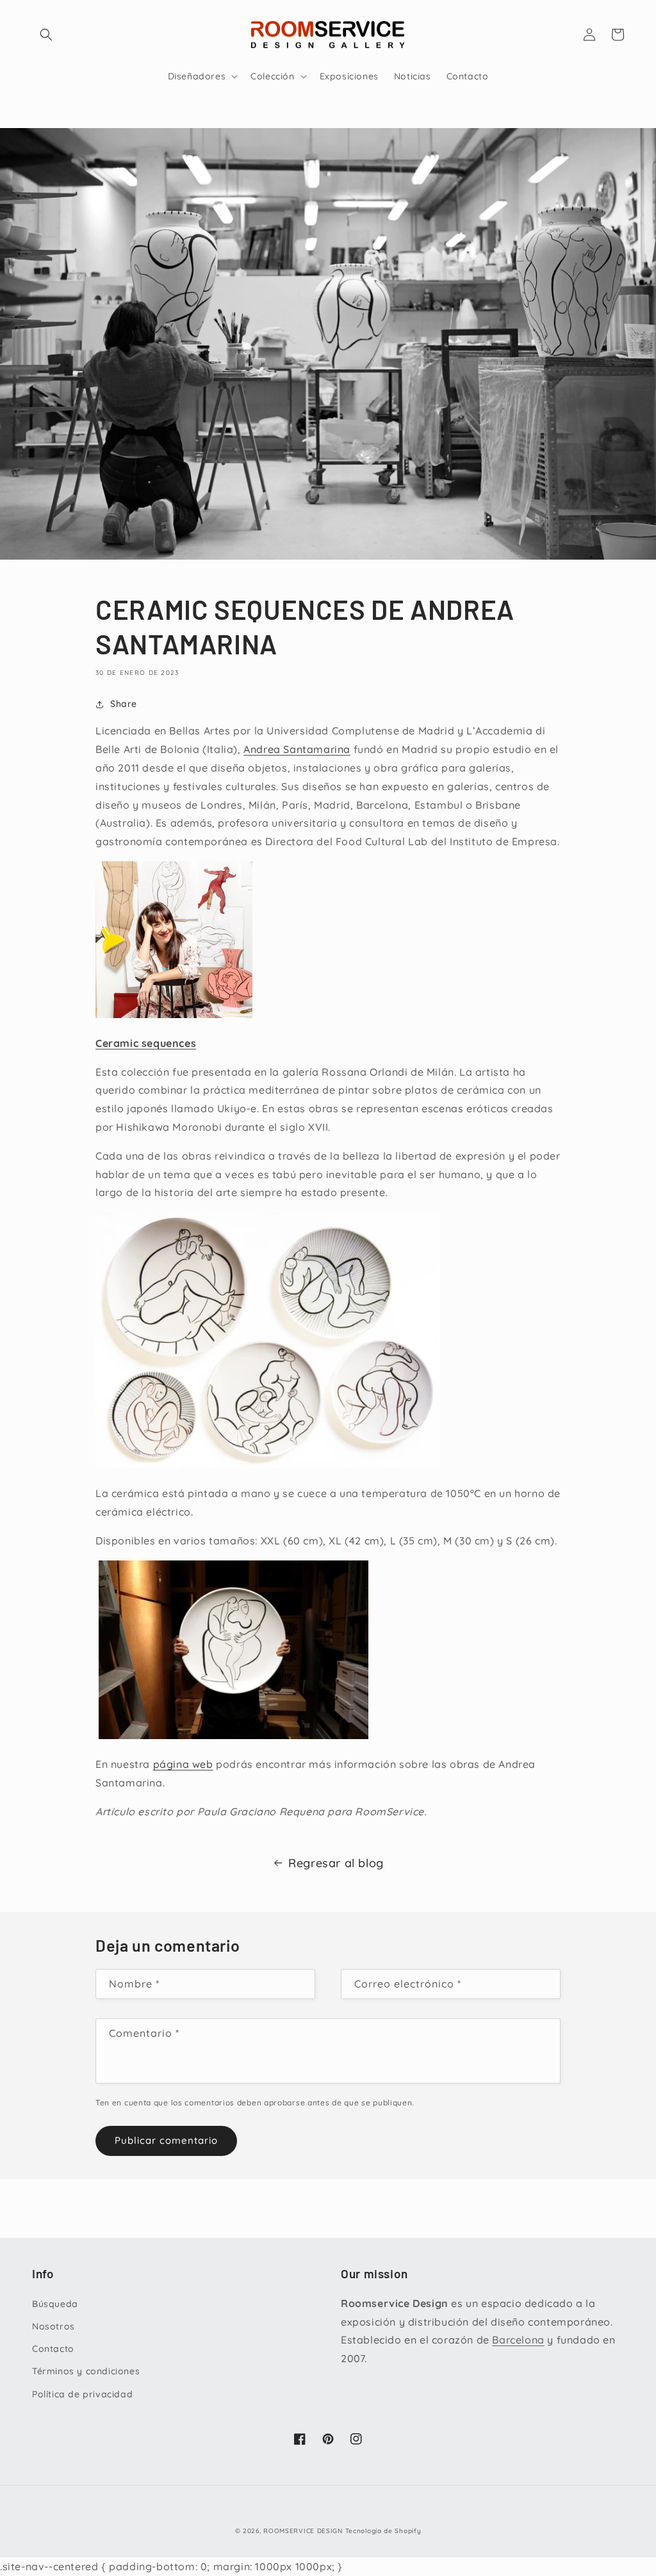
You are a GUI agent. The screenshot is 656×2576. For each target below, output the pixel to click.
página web (183, 1764)
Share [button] (124, 704)
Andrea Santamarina (297, 749)
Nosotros (53, 2326)
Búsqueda (55, 2304)
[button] (46, 35)
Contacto (53, 2349)
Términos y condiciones (86, 2371)
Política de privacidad (82, 2394)
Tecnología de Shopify (383, 2531)
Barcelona (518, 2340)
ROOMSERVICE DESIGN (303, 2531)
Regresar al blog (336, 1863)
